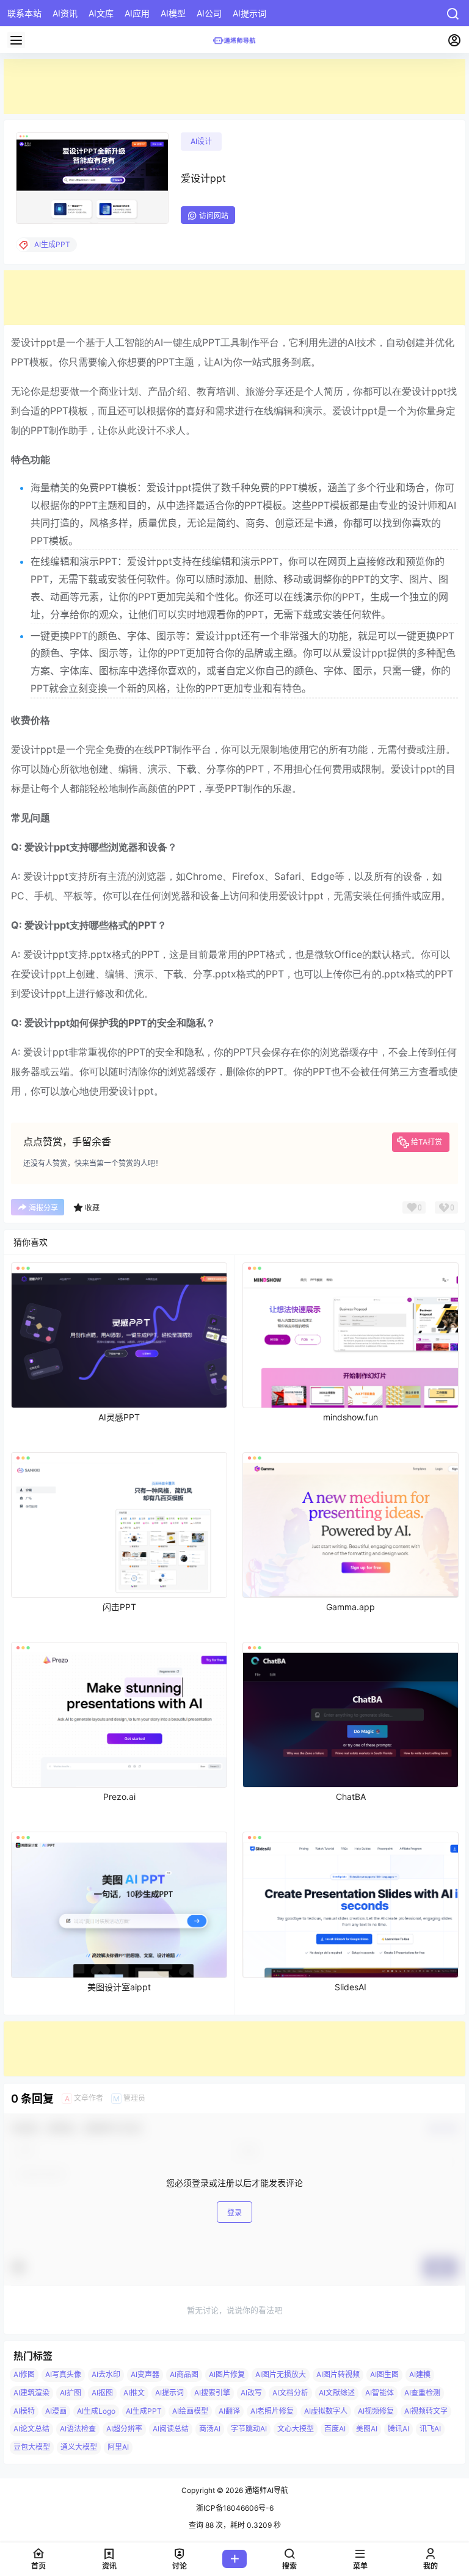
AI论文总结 (31, 2429)
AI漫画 (56, 2410)
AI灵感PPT (119, 1417)
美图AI (367, 2429)
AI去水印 (106, 2374)
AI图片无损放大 (281, 2374)
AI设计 (201, 141)
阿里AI (118, 2447)
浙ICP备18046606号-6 (235, 2508)
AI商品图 (184, 2374)
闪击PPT (119, 1607)
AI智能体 (380, 2393)
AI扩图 (71, 2393)
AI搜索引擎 (212, 2393)
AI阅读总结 (171, 2429)
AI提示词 (169, 2393)
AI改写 (251, 2393)
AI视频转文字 (426, 2410)
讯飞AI (430, 2429)
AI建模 (420, 2374)
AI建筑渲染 (31, 2393)
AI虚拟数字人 (326, 2410)
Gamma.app (351, 1607)
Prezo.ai (119, 1797)
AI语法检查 (78, 2429)
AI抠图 (102, 2393)
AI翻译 (229, 2410)
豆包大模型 (32, 2447)
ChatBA (351, 1797)
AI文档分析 (290, 2393)
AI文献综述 (337, 2393)
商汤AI (210, 2429)
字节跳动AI (249, 2429)
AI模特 (24, 2410)
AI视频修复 (376, 2410)
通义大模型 (79, 2447)
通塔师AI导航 (266, 2490)
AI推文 (134, 2393)
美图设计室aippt (119, 1987)
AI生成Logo (96, 2410)
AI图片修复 (227, 2374)
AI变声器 (145, 2374)
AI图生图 (384, 2374)
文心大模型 (296, 2429)
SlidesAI (351, 1987)
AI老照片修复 (272, 2410)
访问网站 (214, 216)
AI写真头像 (63, 2374)
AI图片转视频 (338, 2374)
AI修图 (24, 2374)
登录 (234, 2213)
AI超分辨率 (124, 2429)
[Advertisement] (234, 87)
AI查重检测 (422, 2393)
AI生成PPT (144, 2410)
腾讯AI (398, 2429)
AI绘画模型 (190, 2410)
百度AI (335, 2429)
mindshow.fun (351, 1417)
